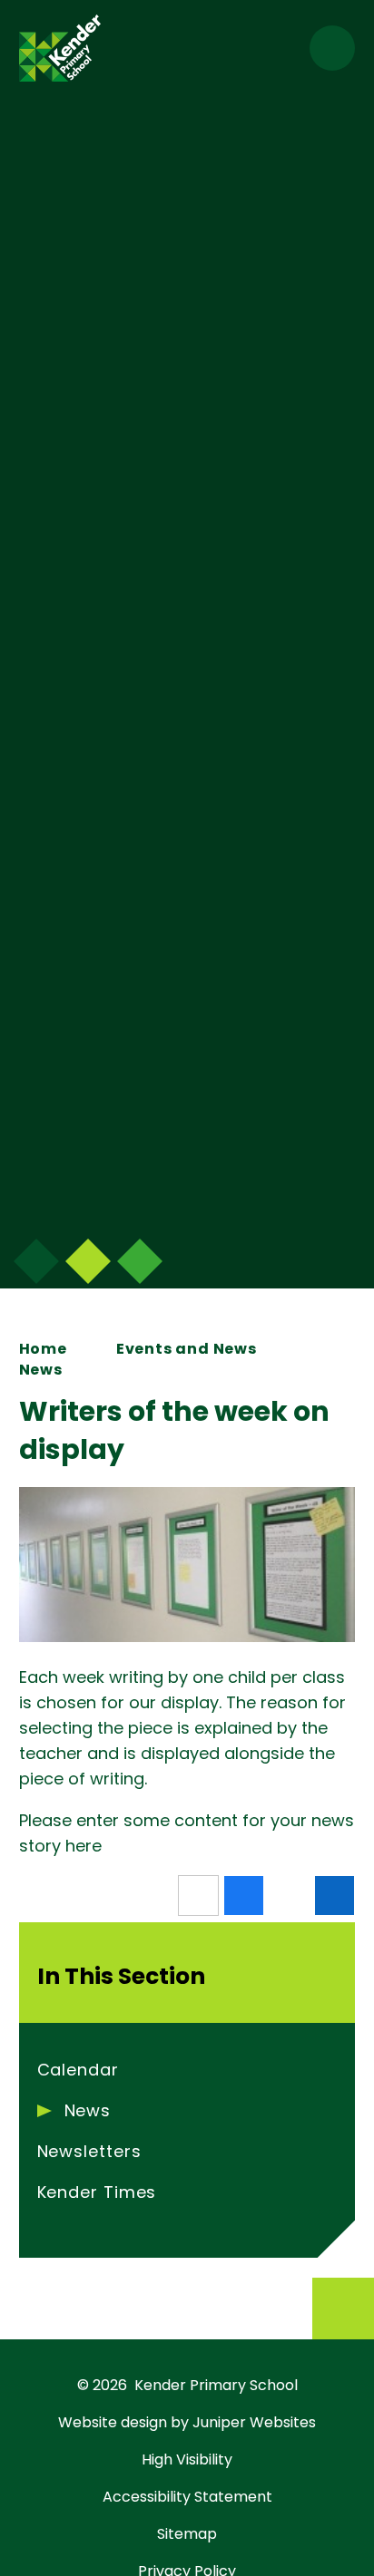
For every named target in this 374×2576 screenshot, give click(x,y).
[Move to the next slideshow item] (36, 1261)
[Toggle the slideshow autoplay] (140, 1261)
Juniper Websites (254, 2422)
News (41, 1370)
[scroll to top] (343, 2309)
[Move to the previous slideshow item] (88, 1261)
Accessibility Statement (187, 2497)
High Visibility (187, 2459)
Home (43, 1349)
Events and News (187, 1349)
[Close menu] (332, 48)
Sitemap (187, 2534)
